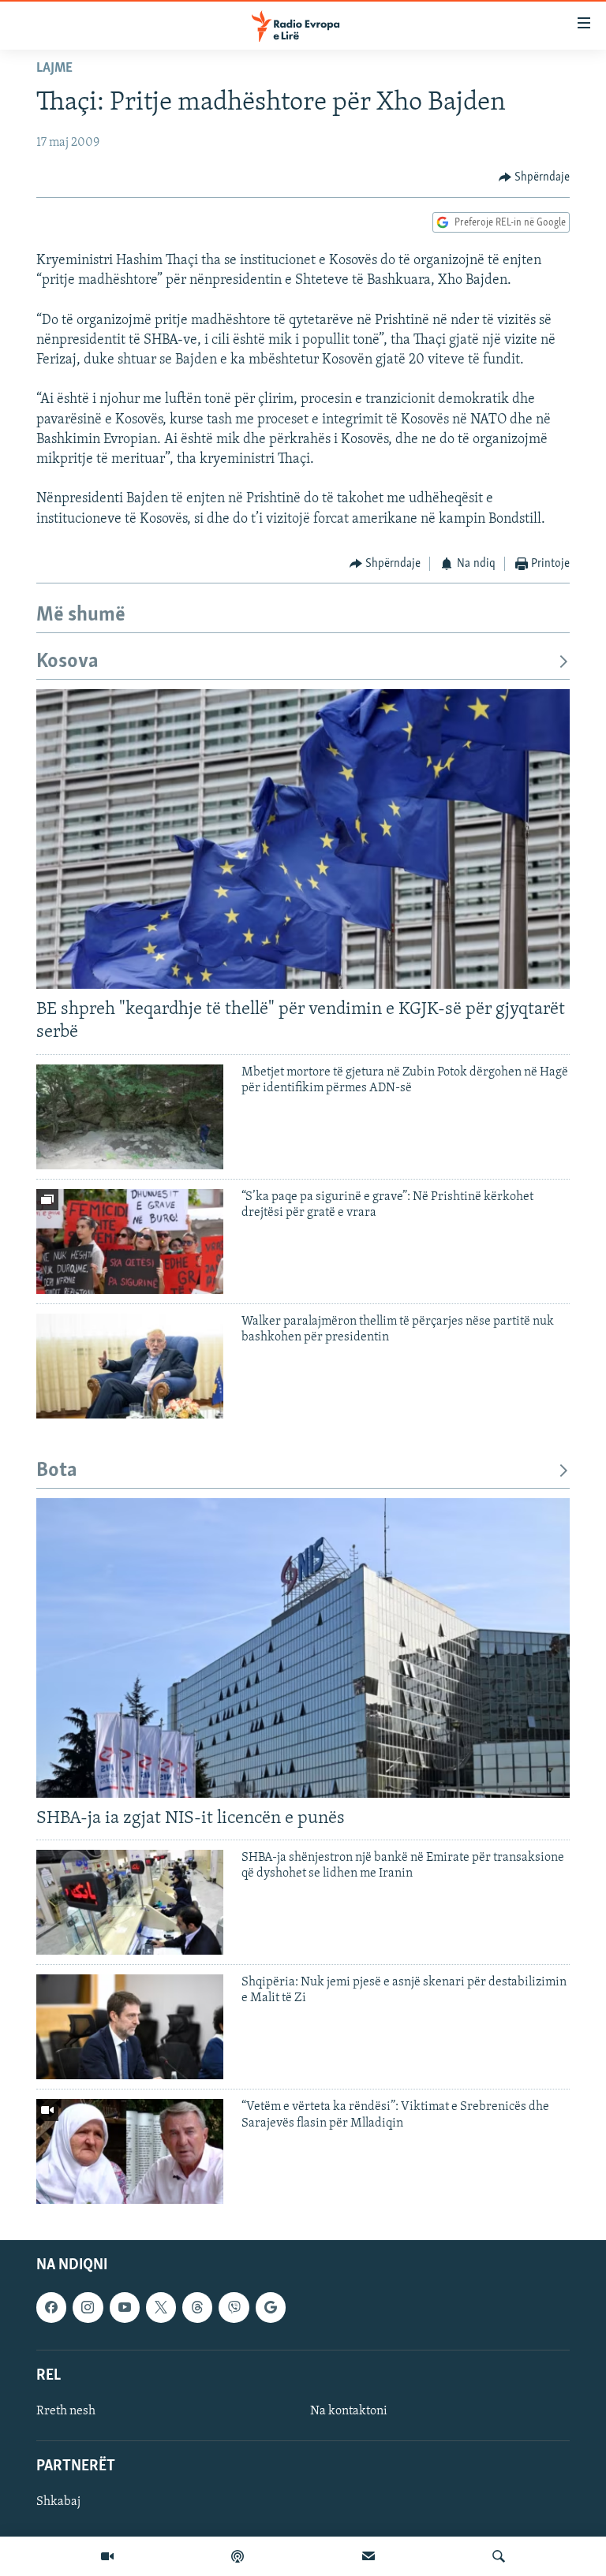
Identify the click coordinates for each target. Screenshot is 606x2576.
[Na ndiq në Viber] (234, 2308)
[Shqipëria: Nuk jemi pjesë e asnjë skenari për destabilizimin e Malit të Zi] (130, 2027)
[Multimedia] (107, 2556)
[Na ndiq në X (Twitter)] (161, 2308)
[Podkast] (238, 2556)
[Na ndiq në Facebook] (51, 2308)
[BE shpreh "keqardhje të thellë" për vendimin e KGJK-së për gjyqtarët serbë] (303, 839)
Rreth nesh (66, 2411)
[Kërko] (499, 2556)
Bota (57, 1471)
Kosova (67, 662)
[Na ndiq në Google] (271, 2308)
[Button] (535, 177)
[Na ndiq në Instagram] (88, 2308)
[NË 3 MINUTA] (368, 2556)
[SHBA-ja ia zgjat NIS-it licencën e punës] (303, 1648)
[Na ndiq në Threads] (197, 2308)
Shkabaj (58, 2503)
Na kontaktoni (349, 2411)
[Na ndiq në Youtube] (125, 2308)
